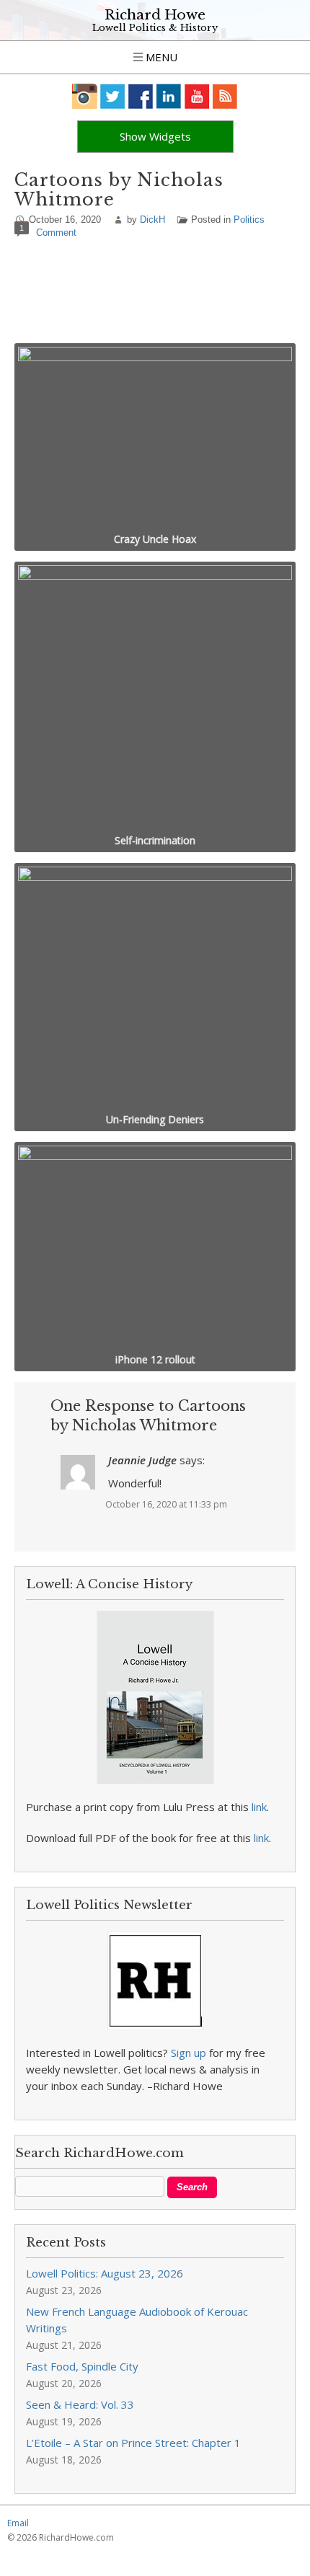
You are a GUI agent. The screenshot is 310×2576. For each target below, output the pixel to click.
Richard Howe (155, 15)
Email (18, 2523)
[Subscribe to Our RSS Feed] (225, 96)
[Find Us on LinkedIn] (169, 96)
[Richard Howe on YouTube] (197, 96)
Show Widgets (155, 136)
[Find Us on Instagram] (85, 96)
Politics (249, 220)
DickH (152, 220)
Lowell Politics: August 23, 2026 (105, 2273)
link (259, 1807)
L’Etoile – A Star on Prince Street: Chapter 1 (133, 2443)
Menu (160, 57)
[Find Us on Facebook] (141, 96)
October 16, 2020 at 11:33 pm (166, 1504)
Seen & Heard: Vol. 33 (80, 2404)
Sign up (189, 2053)
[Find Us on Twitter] (113, 96)
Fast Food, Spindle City (82, 2366)
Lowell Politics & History (155, 28)
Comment (56, 233)
